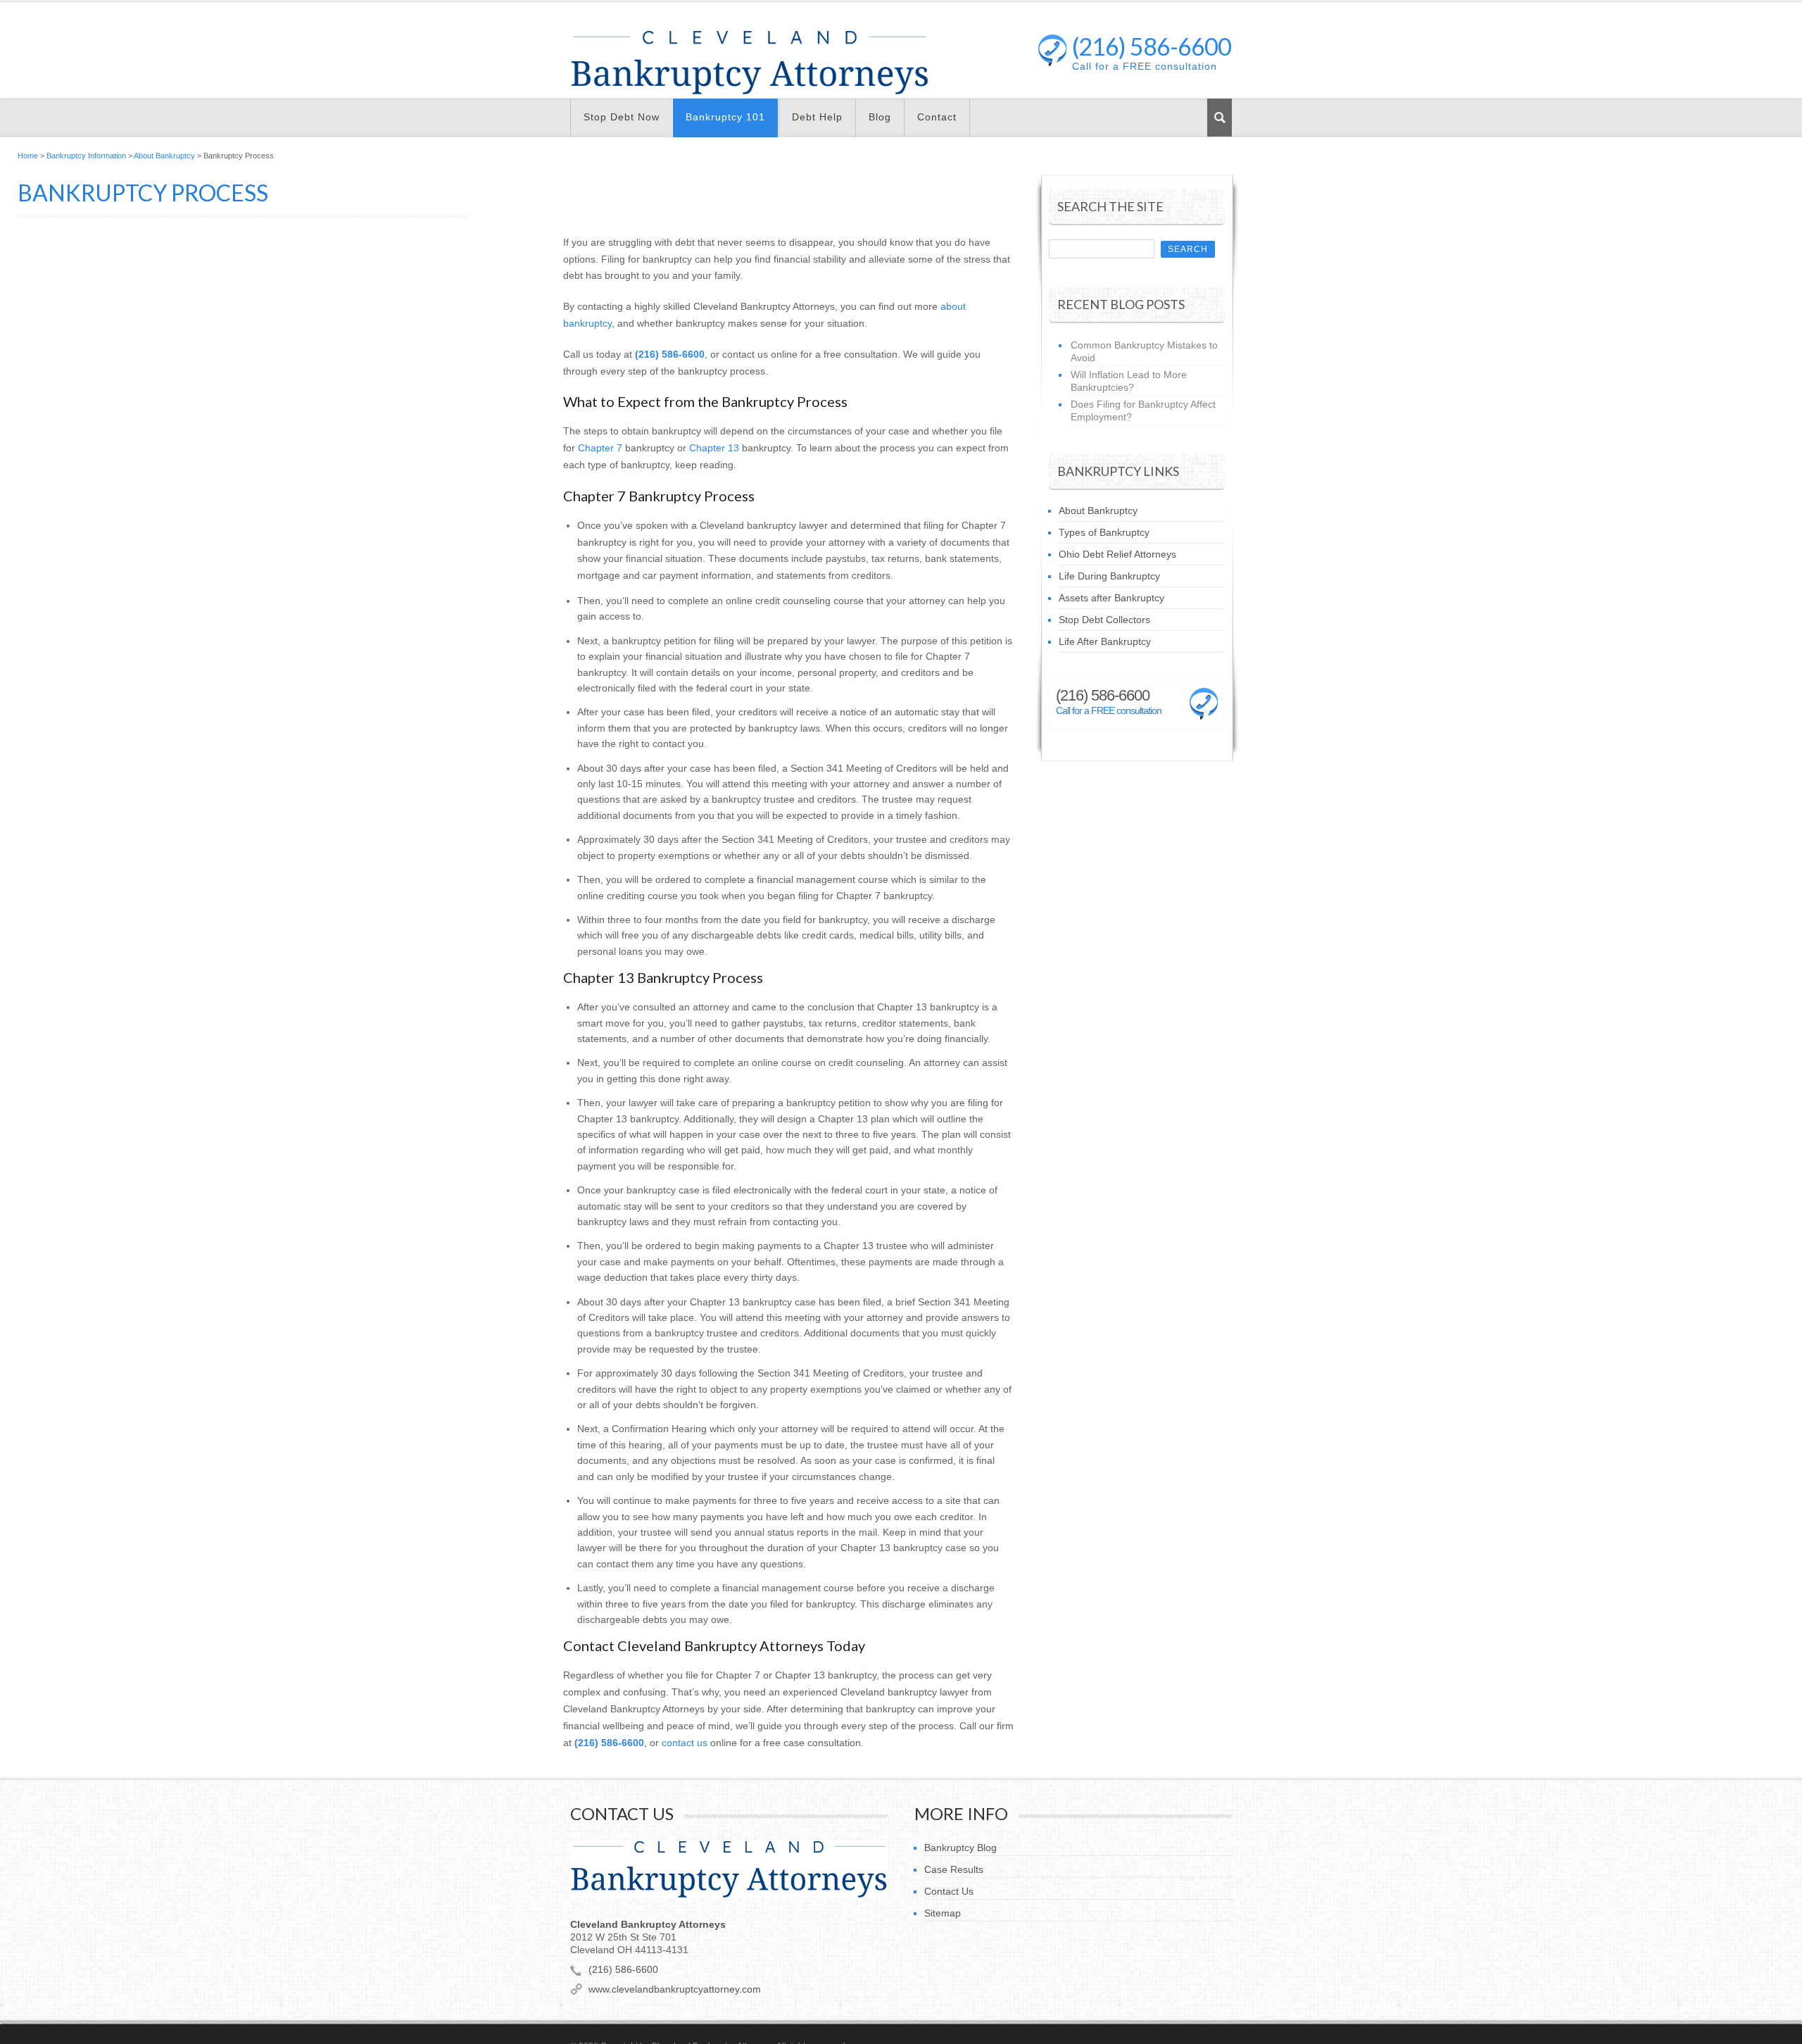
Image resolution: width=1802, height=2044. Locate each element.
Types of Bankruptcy (1104, 532)
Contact (937, 117)
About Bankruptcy (164, 156)
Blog (880, 117)
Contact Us (949, 1891)
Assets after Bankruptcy (1111, 598)
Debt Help (817, 117)
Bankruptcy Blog (960, 1848)
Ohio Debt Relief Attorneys (1117, 554)
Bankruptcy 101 (725, 117)
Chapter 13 (714, 448)
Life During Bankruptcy (1109, 576)
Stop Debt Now (622, 117)
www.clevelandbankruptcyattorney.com (675, 1989)
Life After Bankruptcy (1105, 641)
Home (28, 156)
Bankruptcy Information (86, 156)
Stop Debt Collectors (1104, 620)
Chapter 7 (600, 448)
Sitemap (943, 1913)
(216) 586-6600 (1152, 50)
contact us (685, 1743)
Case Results (954, 1869)
